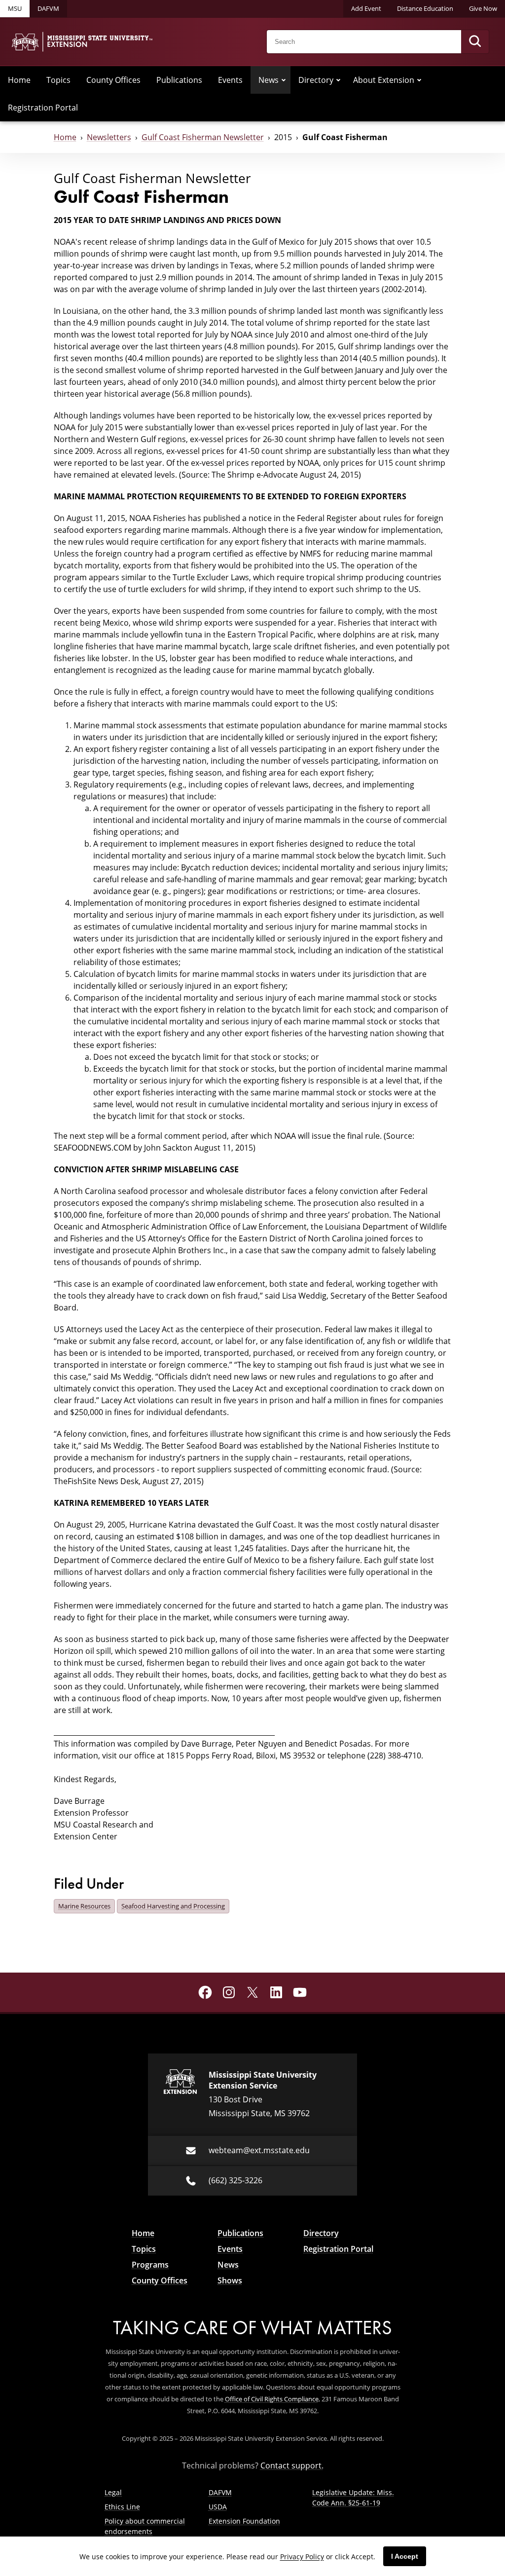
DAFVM (48, 8)
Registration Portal (43, 108)
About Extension (384, 80)
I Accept (405, 2556)
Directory (316, 80)
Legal (113, 2492)
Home (19, 80)
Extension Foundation (244, 2521)
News (269, 80)
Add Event (366, 8)
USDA (218, 2507)
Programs (150, 2265)
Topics (58, 80)
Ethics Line (122, 2507)
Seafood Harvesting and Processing (173, 1906)
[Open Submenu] (284, 80)
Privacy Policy (302, 2557)
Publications (179, 80)
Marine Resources (84, 1906)
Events (230, 80)
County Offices (113, 80)
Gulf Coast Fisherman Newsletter (203, 137)
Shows (230, 2280)
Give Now (483, 8)
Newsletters (109, 137)
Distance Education (425, 8)
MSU (15, 8)
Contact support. (292, 2465)
